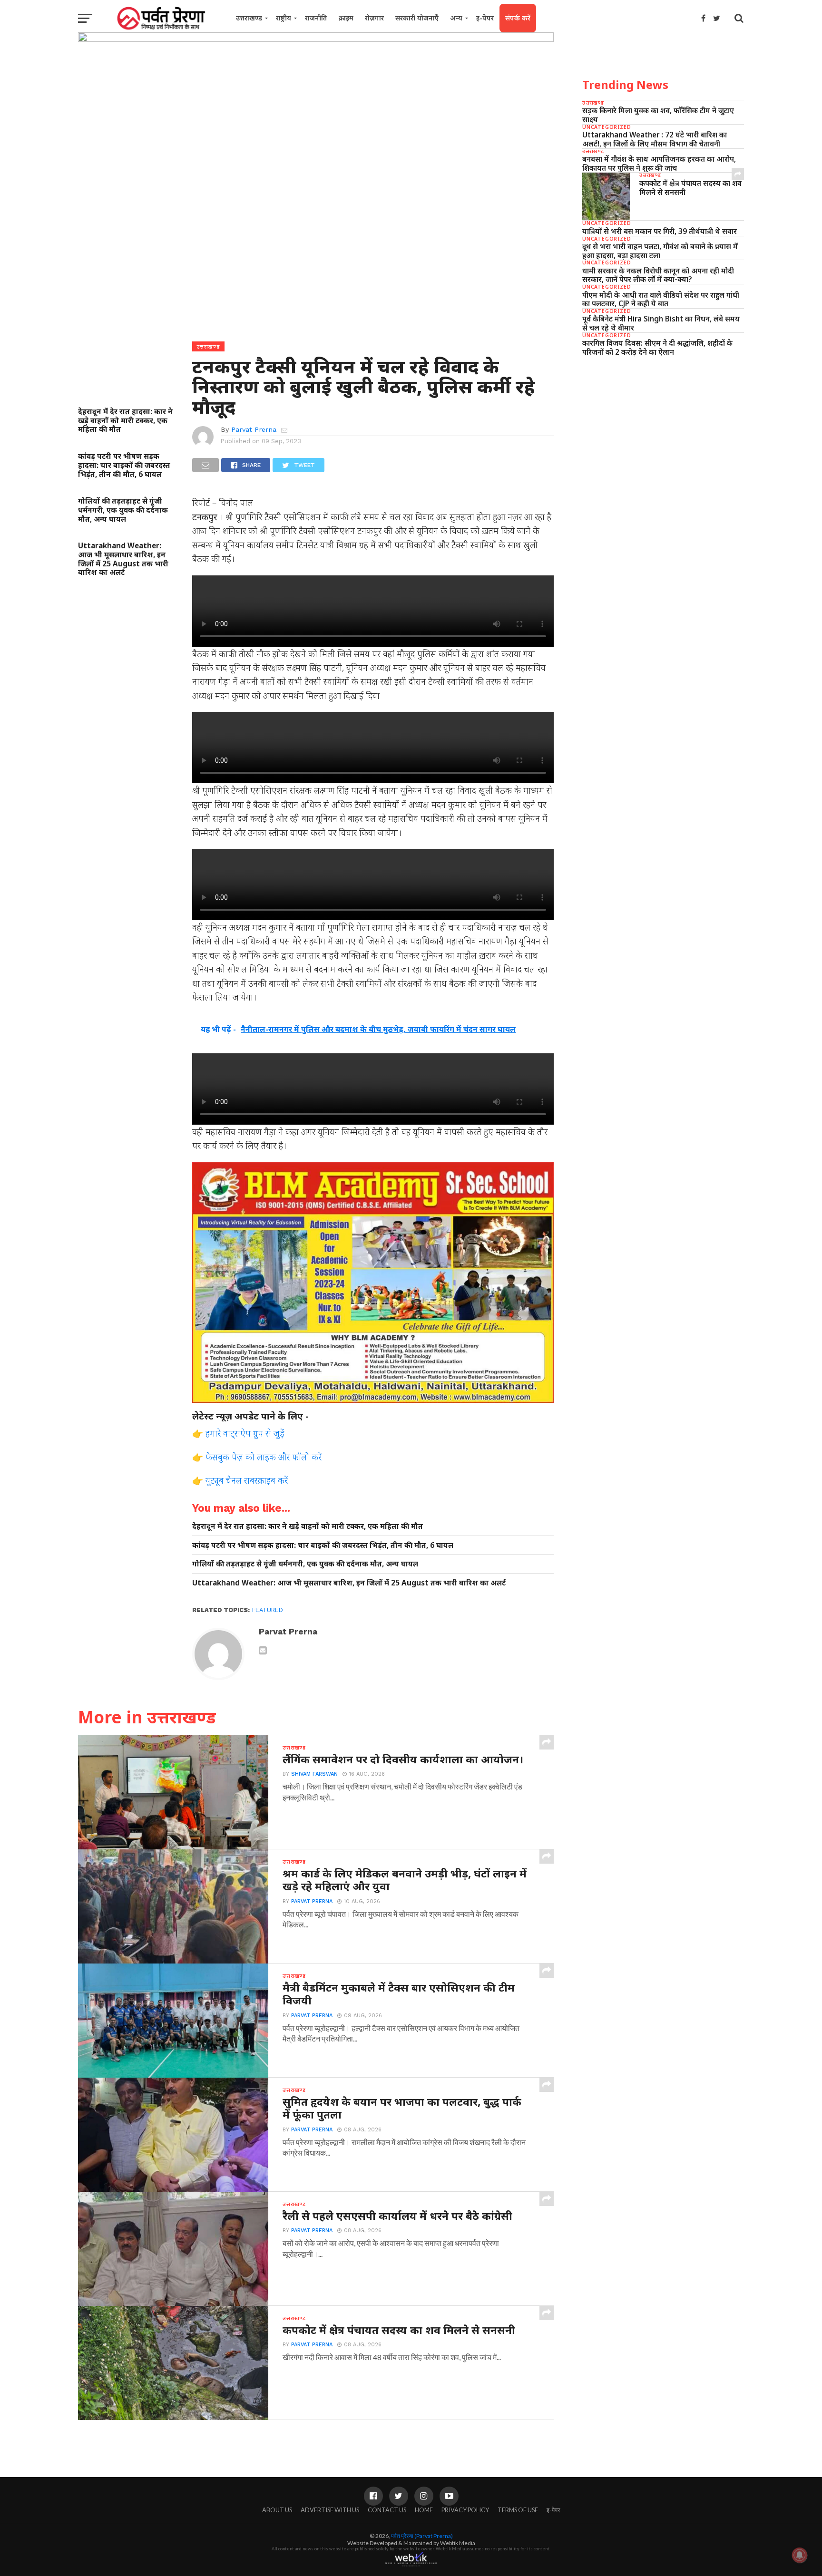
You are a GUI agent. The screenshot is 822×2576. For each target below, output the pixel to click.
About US (277, 2510)
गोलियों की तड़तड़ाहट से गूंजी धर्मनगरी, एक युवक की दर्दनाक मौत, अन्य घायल (123, 510)
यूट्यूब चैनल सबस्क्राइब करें (247, 1480)
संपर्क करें (518, 18)
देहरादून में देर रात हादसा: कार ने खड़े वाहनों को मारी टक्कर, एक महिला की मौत (125, 420)
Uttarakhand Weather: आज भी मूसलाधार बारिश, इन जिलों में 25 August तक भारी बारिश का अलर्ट (123, 559)
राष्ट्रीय (284, 18)
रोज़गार (374, 18)
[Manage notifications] (800, 2555)
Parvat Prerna (254, 429)
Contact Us (387, 2510)
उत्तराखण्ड (249, 18)
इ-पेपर (485, 18)
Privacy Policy (465, 2510)
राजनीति (316, 18)
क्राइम (346, 18)
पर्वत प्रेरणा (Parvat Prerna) (422, 2536)
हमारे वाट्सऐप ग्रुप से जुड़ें (245, 1433)
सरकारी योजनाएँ (417, 18)
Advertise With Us (330, 2510)
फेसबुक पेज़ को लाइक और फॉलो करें (264, 1457)
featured (268, 1610)
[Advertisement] (663, 437)
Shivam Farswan (314, 1774)
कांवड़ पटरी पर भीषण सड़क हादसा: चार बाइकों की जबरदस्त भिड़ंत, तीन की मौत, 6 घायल (124, 465)
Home (424, 2510)
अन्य (456, 18)
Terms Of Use (518, 2510)
